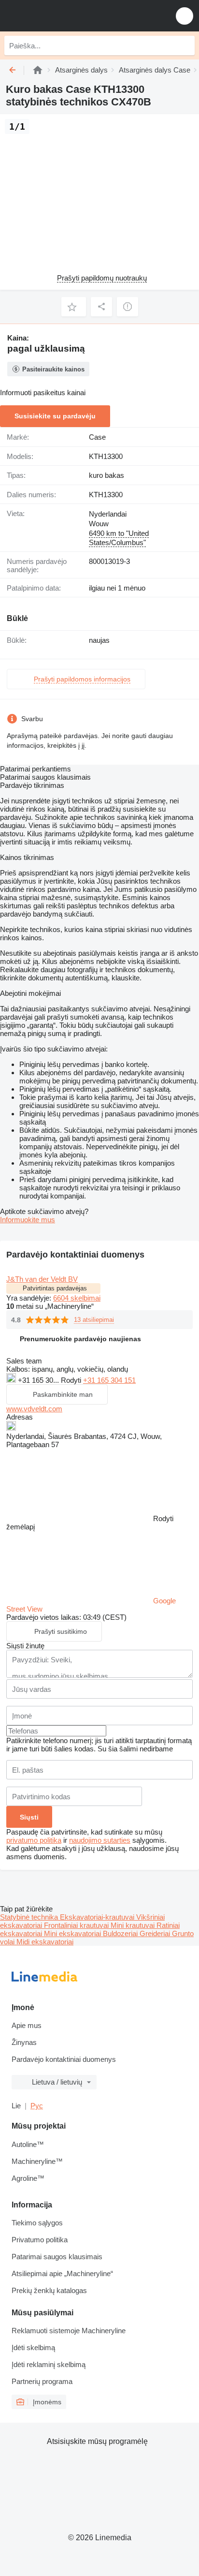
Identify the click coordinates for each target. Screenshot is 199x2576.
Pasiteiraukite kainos (53, 369)
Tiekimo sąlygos (37, 2223)
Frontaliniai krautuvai (77, 1925)
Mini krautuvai (134, 1925)
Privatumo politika (40, 2240)
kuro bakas (107, 475)
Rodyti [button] (72, 1380)
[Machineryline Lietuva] (67, 16)
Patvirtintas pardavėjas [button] (55, 1288)
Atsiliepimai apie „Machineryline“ (62, 2273)
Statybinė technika (30, 1917)
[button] (185, 16)
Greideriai (156, 1933)
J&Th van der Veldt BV (42, 1279)
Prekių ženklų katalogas (49, 2290)
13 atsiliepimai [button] (94, 1320)
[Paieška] (185, 45)
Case (97, 437)
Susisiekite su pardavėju (55, 416)
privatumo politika (34, 1840)
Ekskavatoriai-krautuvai (98, 1917)
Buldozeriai (121, 1933)
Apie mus (27, 2025)
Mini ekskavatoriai (73, 1933)
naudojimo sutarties (100, 1840)
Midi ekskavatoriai (45, 1942)
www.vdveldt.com (34, 1409)
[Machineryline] (38, 70)
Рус (37, 2106)
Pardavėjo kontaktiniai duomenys (64, 2059)
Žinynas (24, 2042)
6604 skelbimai (77, 1298)
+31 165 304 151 (109, 1380)
